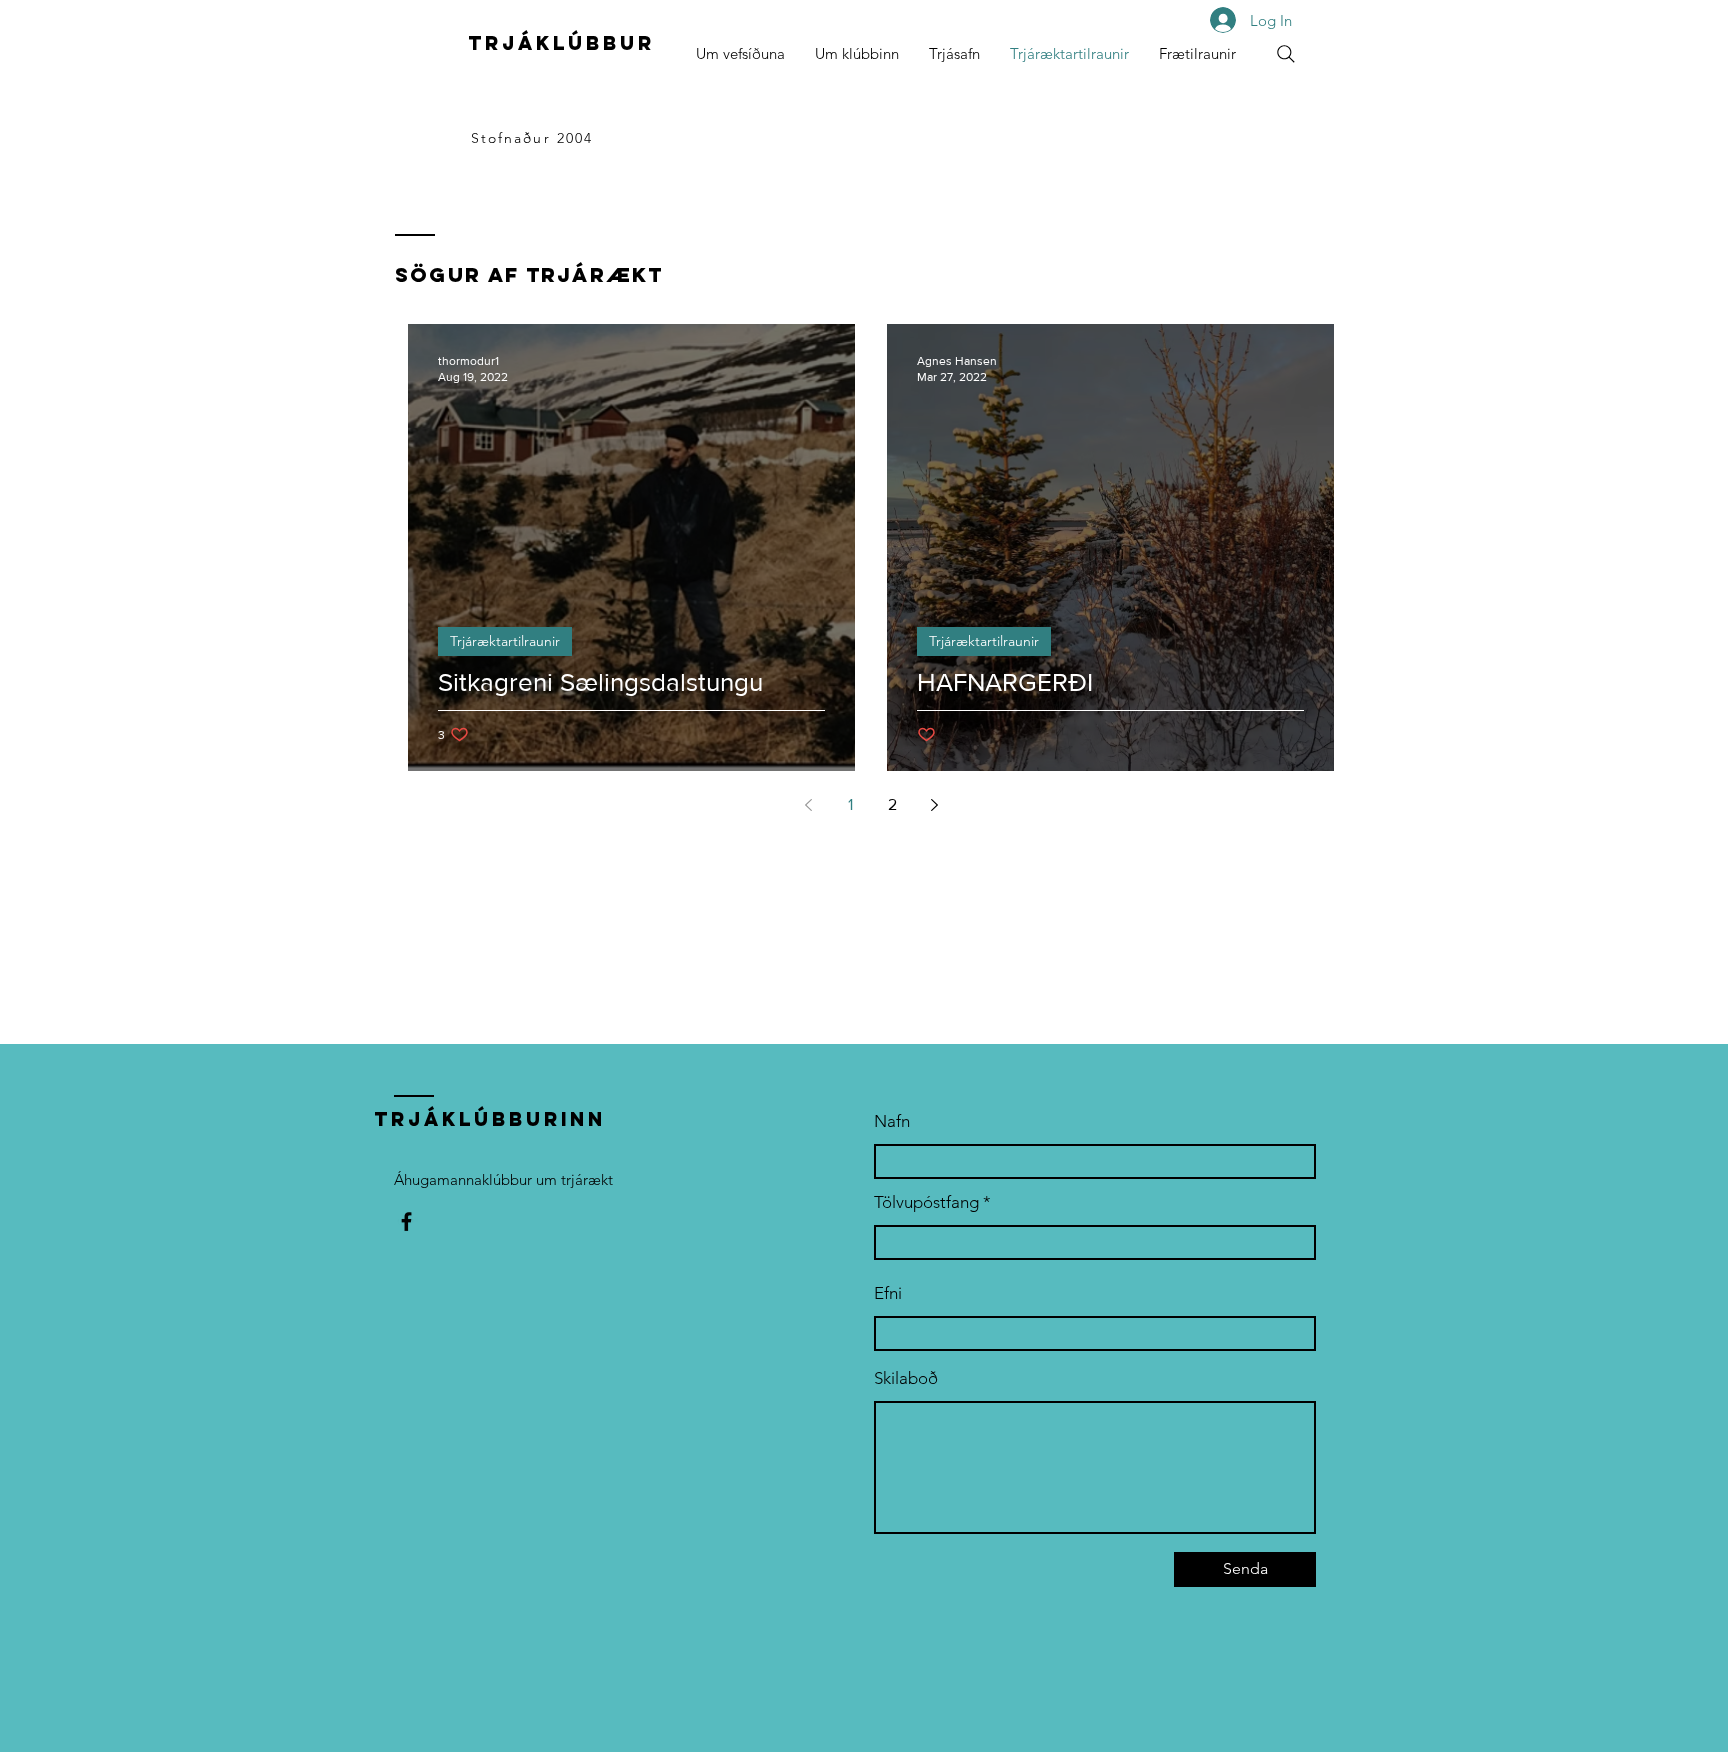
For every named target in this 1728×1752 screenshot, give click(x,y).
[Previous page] (808, 805)
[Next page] (934, 805)
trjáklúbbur (561, 43)
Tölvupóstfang (926, 1202)
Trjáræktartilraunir (505, 641)
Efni (888, 1293)
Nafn (892, 1121)
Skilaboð (906, 1378)
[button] (857, 54)
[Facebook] (406, 1221)
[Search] (1286, 54)
